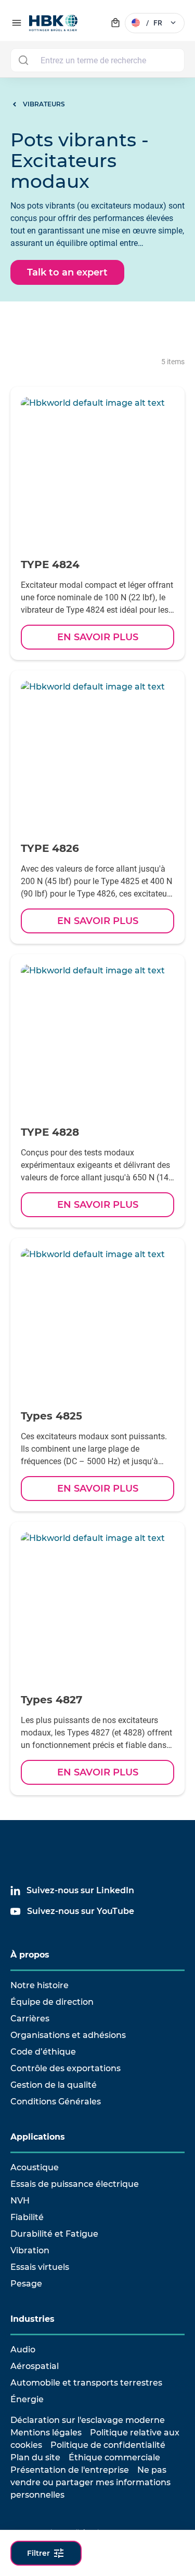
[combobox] (97, 60)
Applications (38, 2137)
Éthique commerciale (114, 2457)
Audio (23, 2350)
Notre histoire (40, 1985)
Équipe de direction (52, 2002)
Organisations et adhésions (68, 2035)
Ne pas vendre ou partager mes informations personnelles (90, 2482)
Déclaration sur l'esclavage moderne (88, 2420)
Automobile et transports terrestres (86, 2383)
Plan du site (35, 2457)
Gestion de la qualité (54, 2085)
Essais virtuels (40, 2267)
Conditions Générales (56, 2102)
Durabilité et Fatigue (54, 2234)
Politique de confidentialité (108, 2445)
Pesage (26, 2284)
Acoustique (35, 2167)
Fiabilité (27, 2217)
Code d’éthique (43, 2052)
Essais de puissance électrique (75, 2184)
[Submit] (23, 60)
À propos (30, 1955)
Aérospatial (35, 2366)
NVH (20, 2201)
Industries (32, 2319)
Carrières (30, 2019)
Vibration (30, 2250)
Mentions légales (46, 2433)
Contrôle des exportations (66, 2068)
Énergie (27, 2399)
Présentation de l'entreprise (70, 2470)
